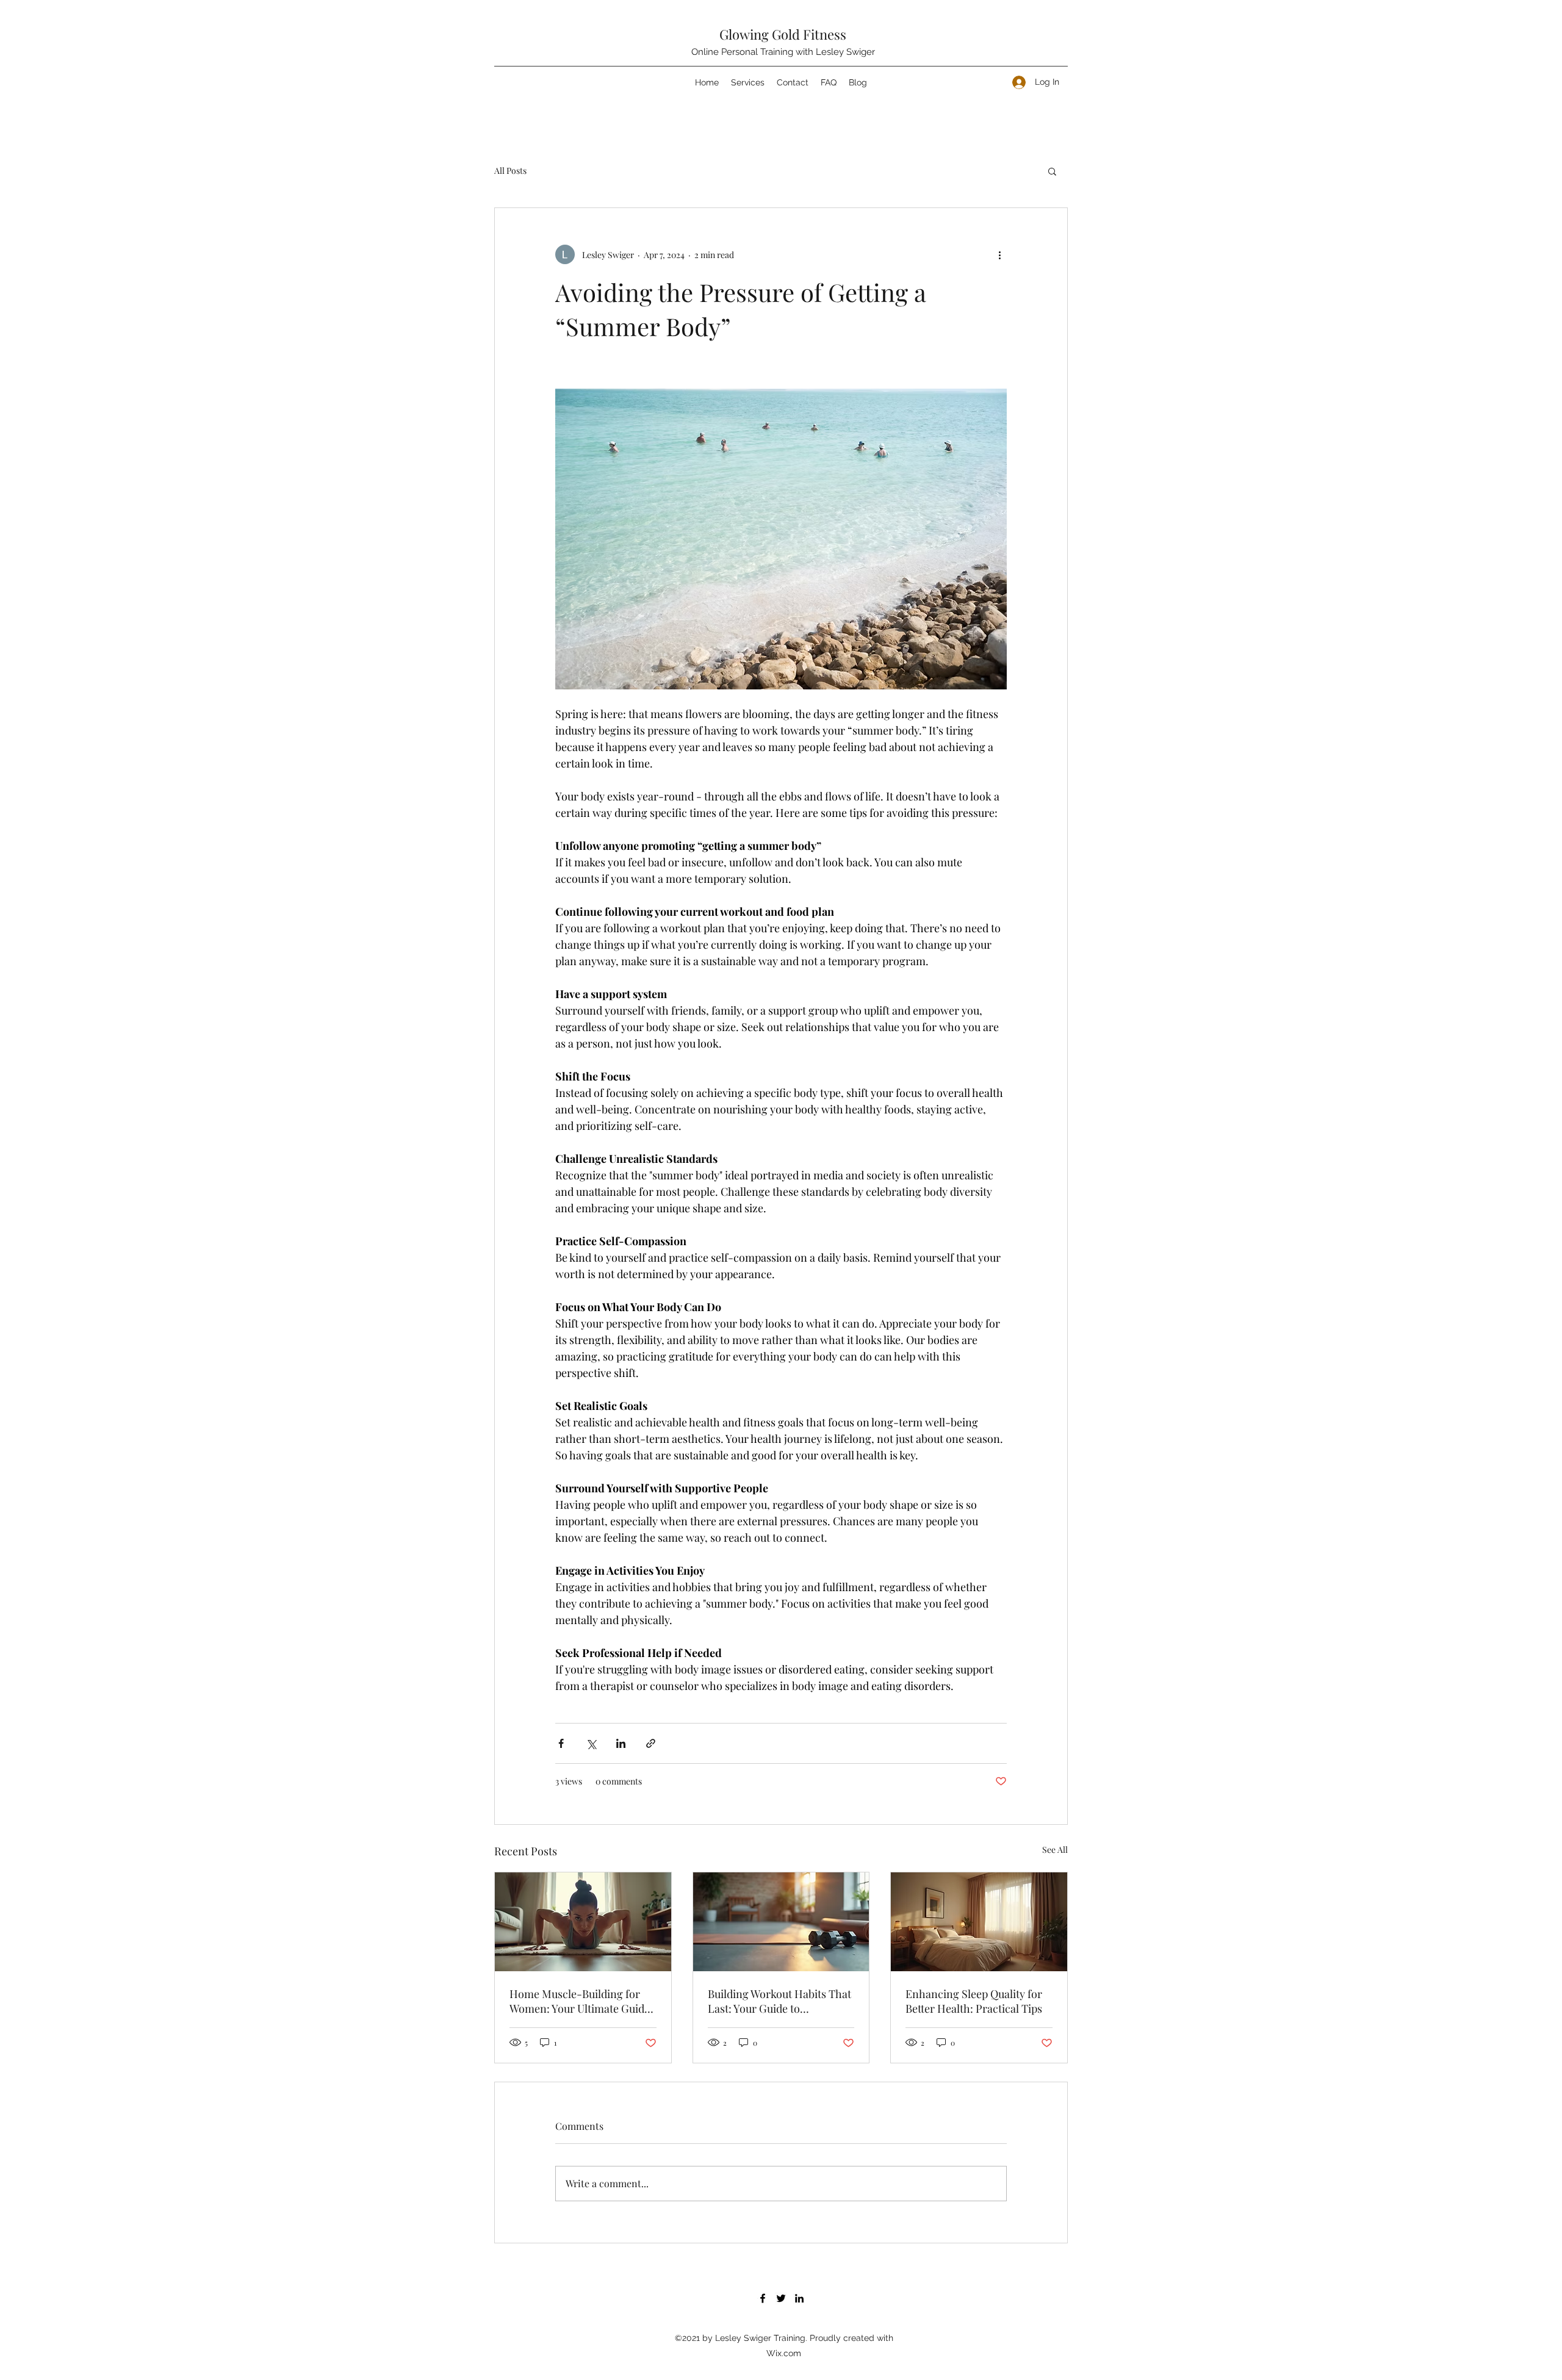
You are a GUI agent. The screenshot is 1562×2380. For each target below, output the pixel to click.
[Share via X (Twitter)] (591, 1743)
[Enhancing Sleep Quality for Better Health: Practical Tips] (979, 1922)
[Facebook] (763, 2298)
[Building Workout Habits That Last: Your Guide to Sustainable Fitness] (781, 1922)
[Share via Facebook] (561, 1743)
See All (1055, 1850)
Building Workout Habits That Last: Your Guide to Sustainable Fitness (779, 2001)
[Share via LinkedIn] (621, 1743)
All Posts (510, 171)
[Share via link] (651, 1743)
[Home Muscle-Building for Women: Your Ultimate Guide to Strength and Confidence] (583, 1922)
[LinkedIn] (799, 2298)
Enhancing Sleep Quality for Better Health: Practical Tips (974, 2001)
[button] (1052, 171)
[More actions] (999, 254)
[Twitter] (781, 2298)
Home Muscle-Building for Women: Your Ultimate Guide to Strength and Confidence (580, 2001)
